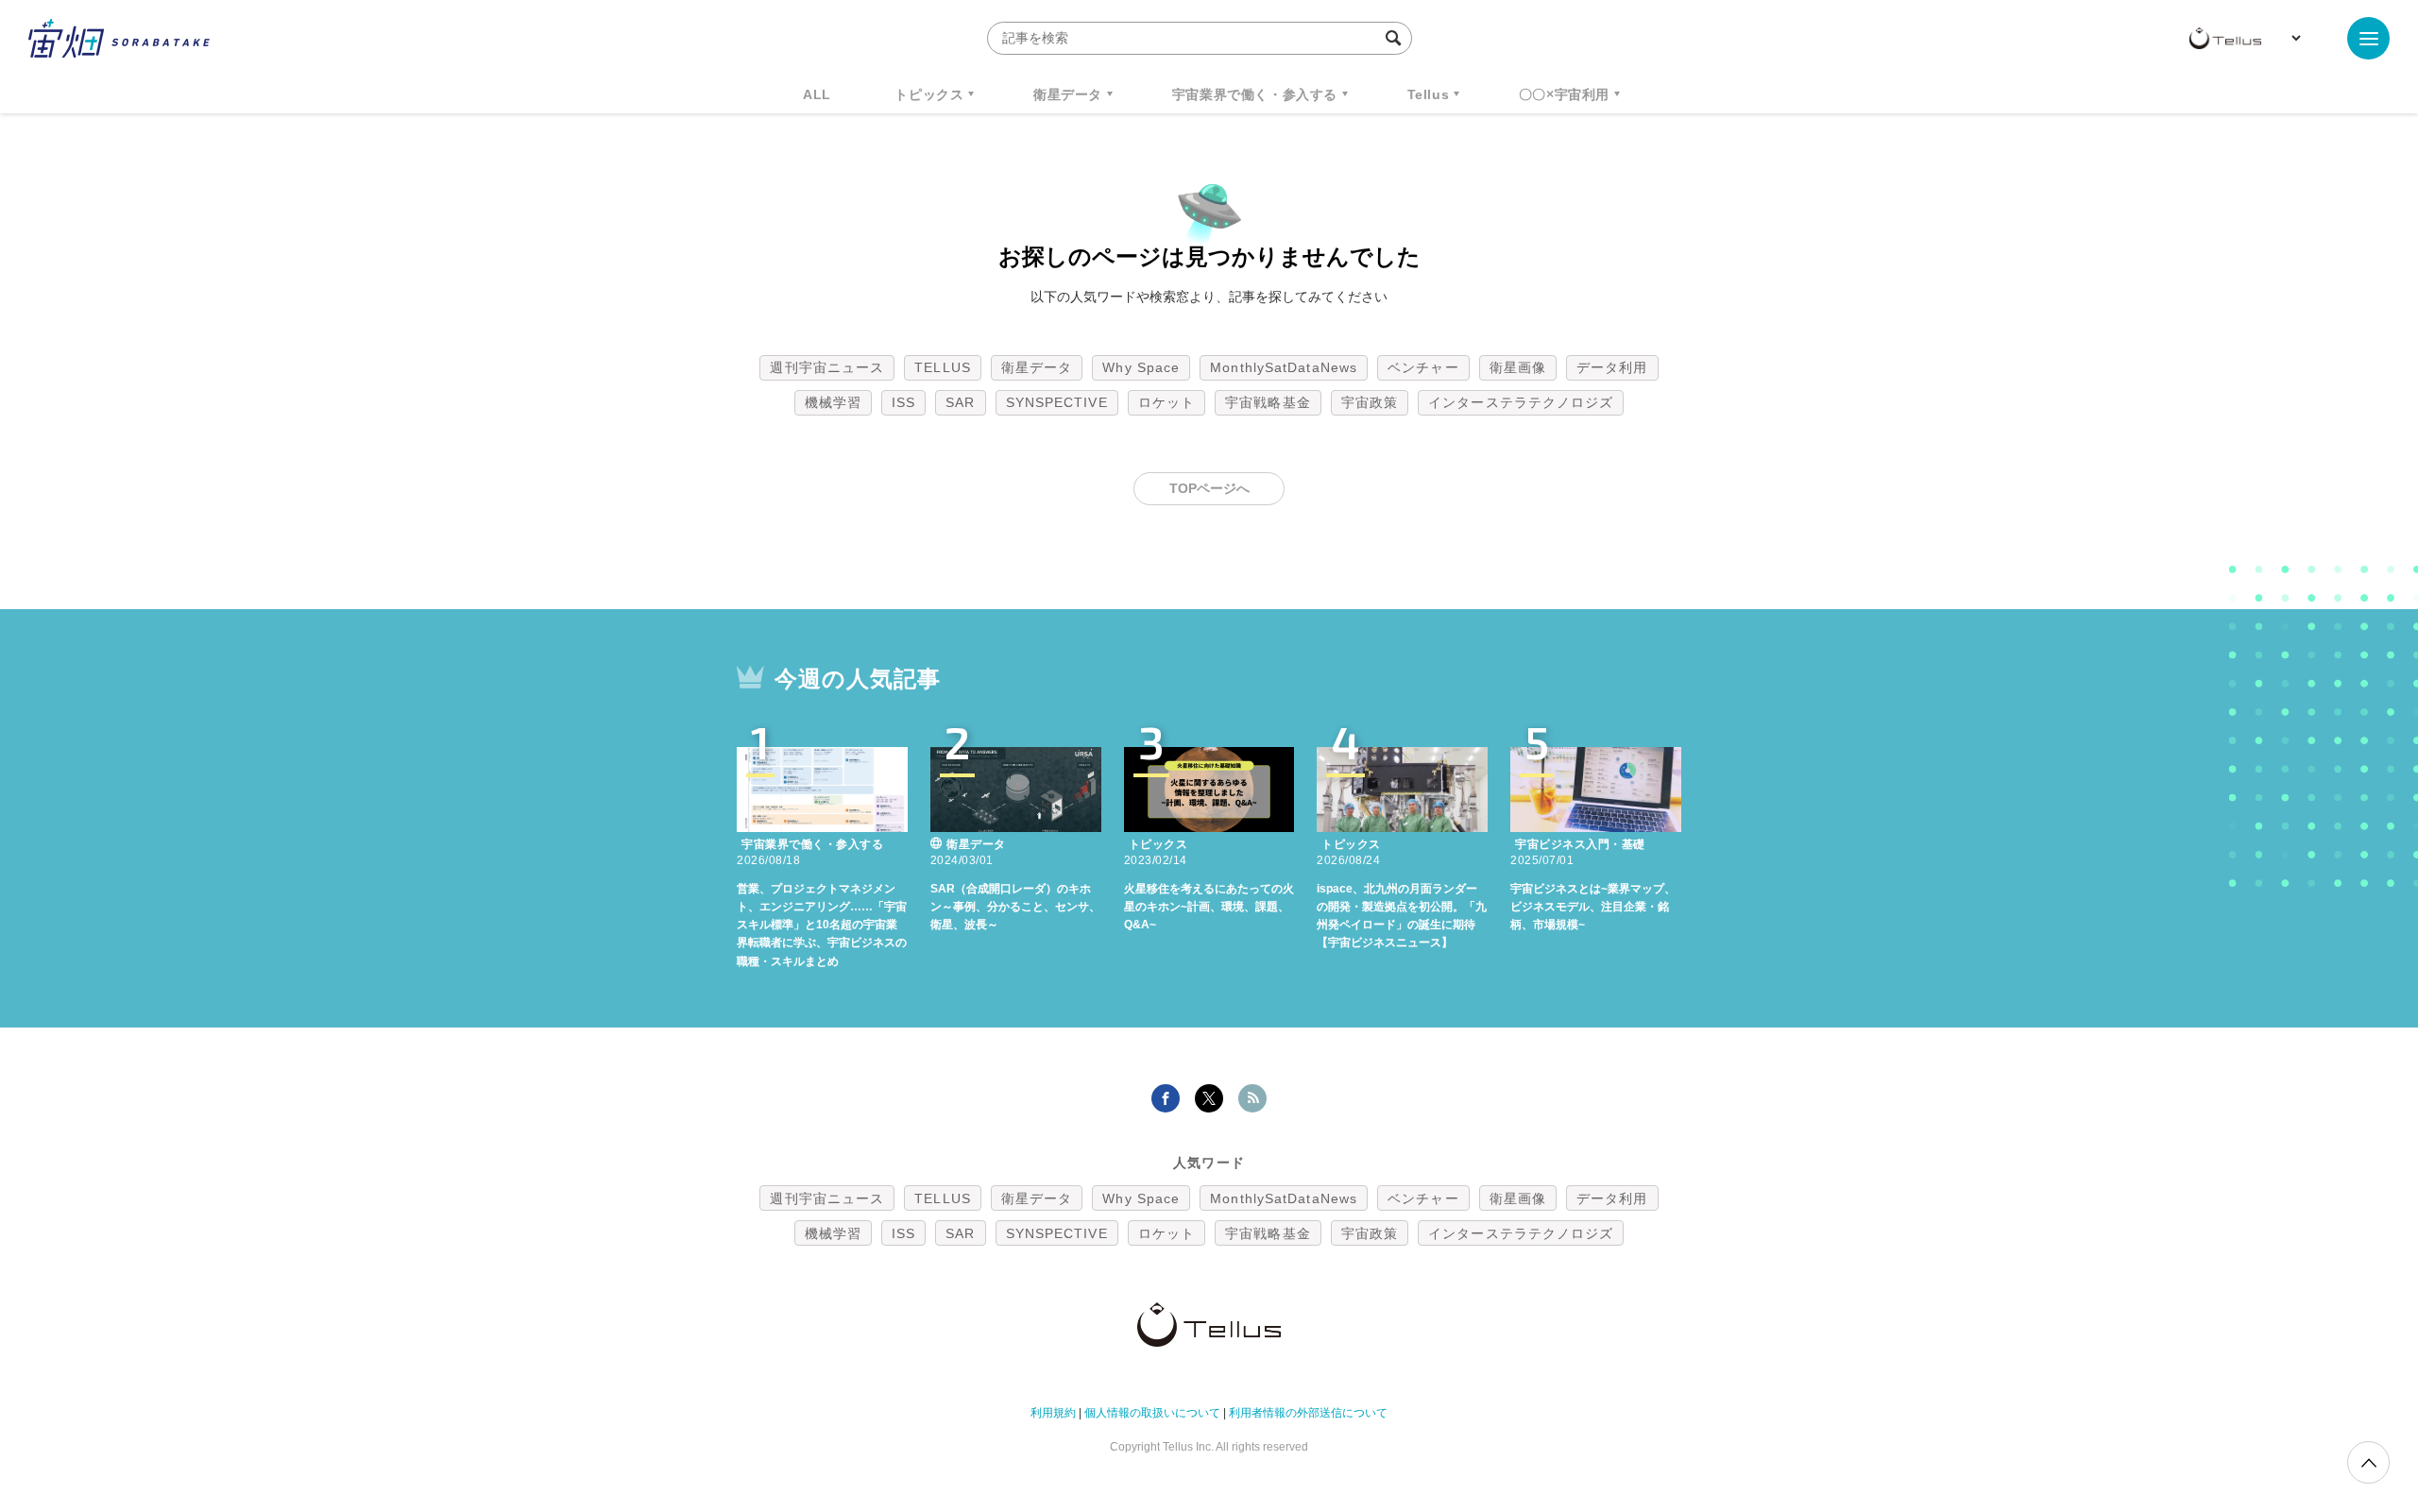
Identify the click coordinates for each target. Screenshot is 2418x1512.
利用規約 (1053, 1413)
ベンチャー (1423, 367)
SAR (960, 402)
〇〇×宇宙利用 (1564, 94)
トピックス (929, 94)
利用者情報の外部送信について (1308, 1413)
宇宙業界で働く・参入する (1255, 94)
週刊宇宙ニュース (827, 367)
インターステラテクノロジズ (1521, 402)
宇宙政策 (1370, 402)
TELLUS (943, 367)
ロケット (1166, 402)
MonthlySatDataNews (1284, 367)
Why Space (1141, 367)
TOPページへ (1209, 488)
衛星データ (1068, 94)
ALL (817, 94)
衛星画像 (1518, 367)
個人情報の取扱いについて (1152, 1413)
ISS (903, 402)
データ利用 (1612, 367)
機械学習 (833, 402)
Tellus (1429, 94)
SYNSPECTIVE (1057, 402)
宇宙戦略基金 (1268, 402)
